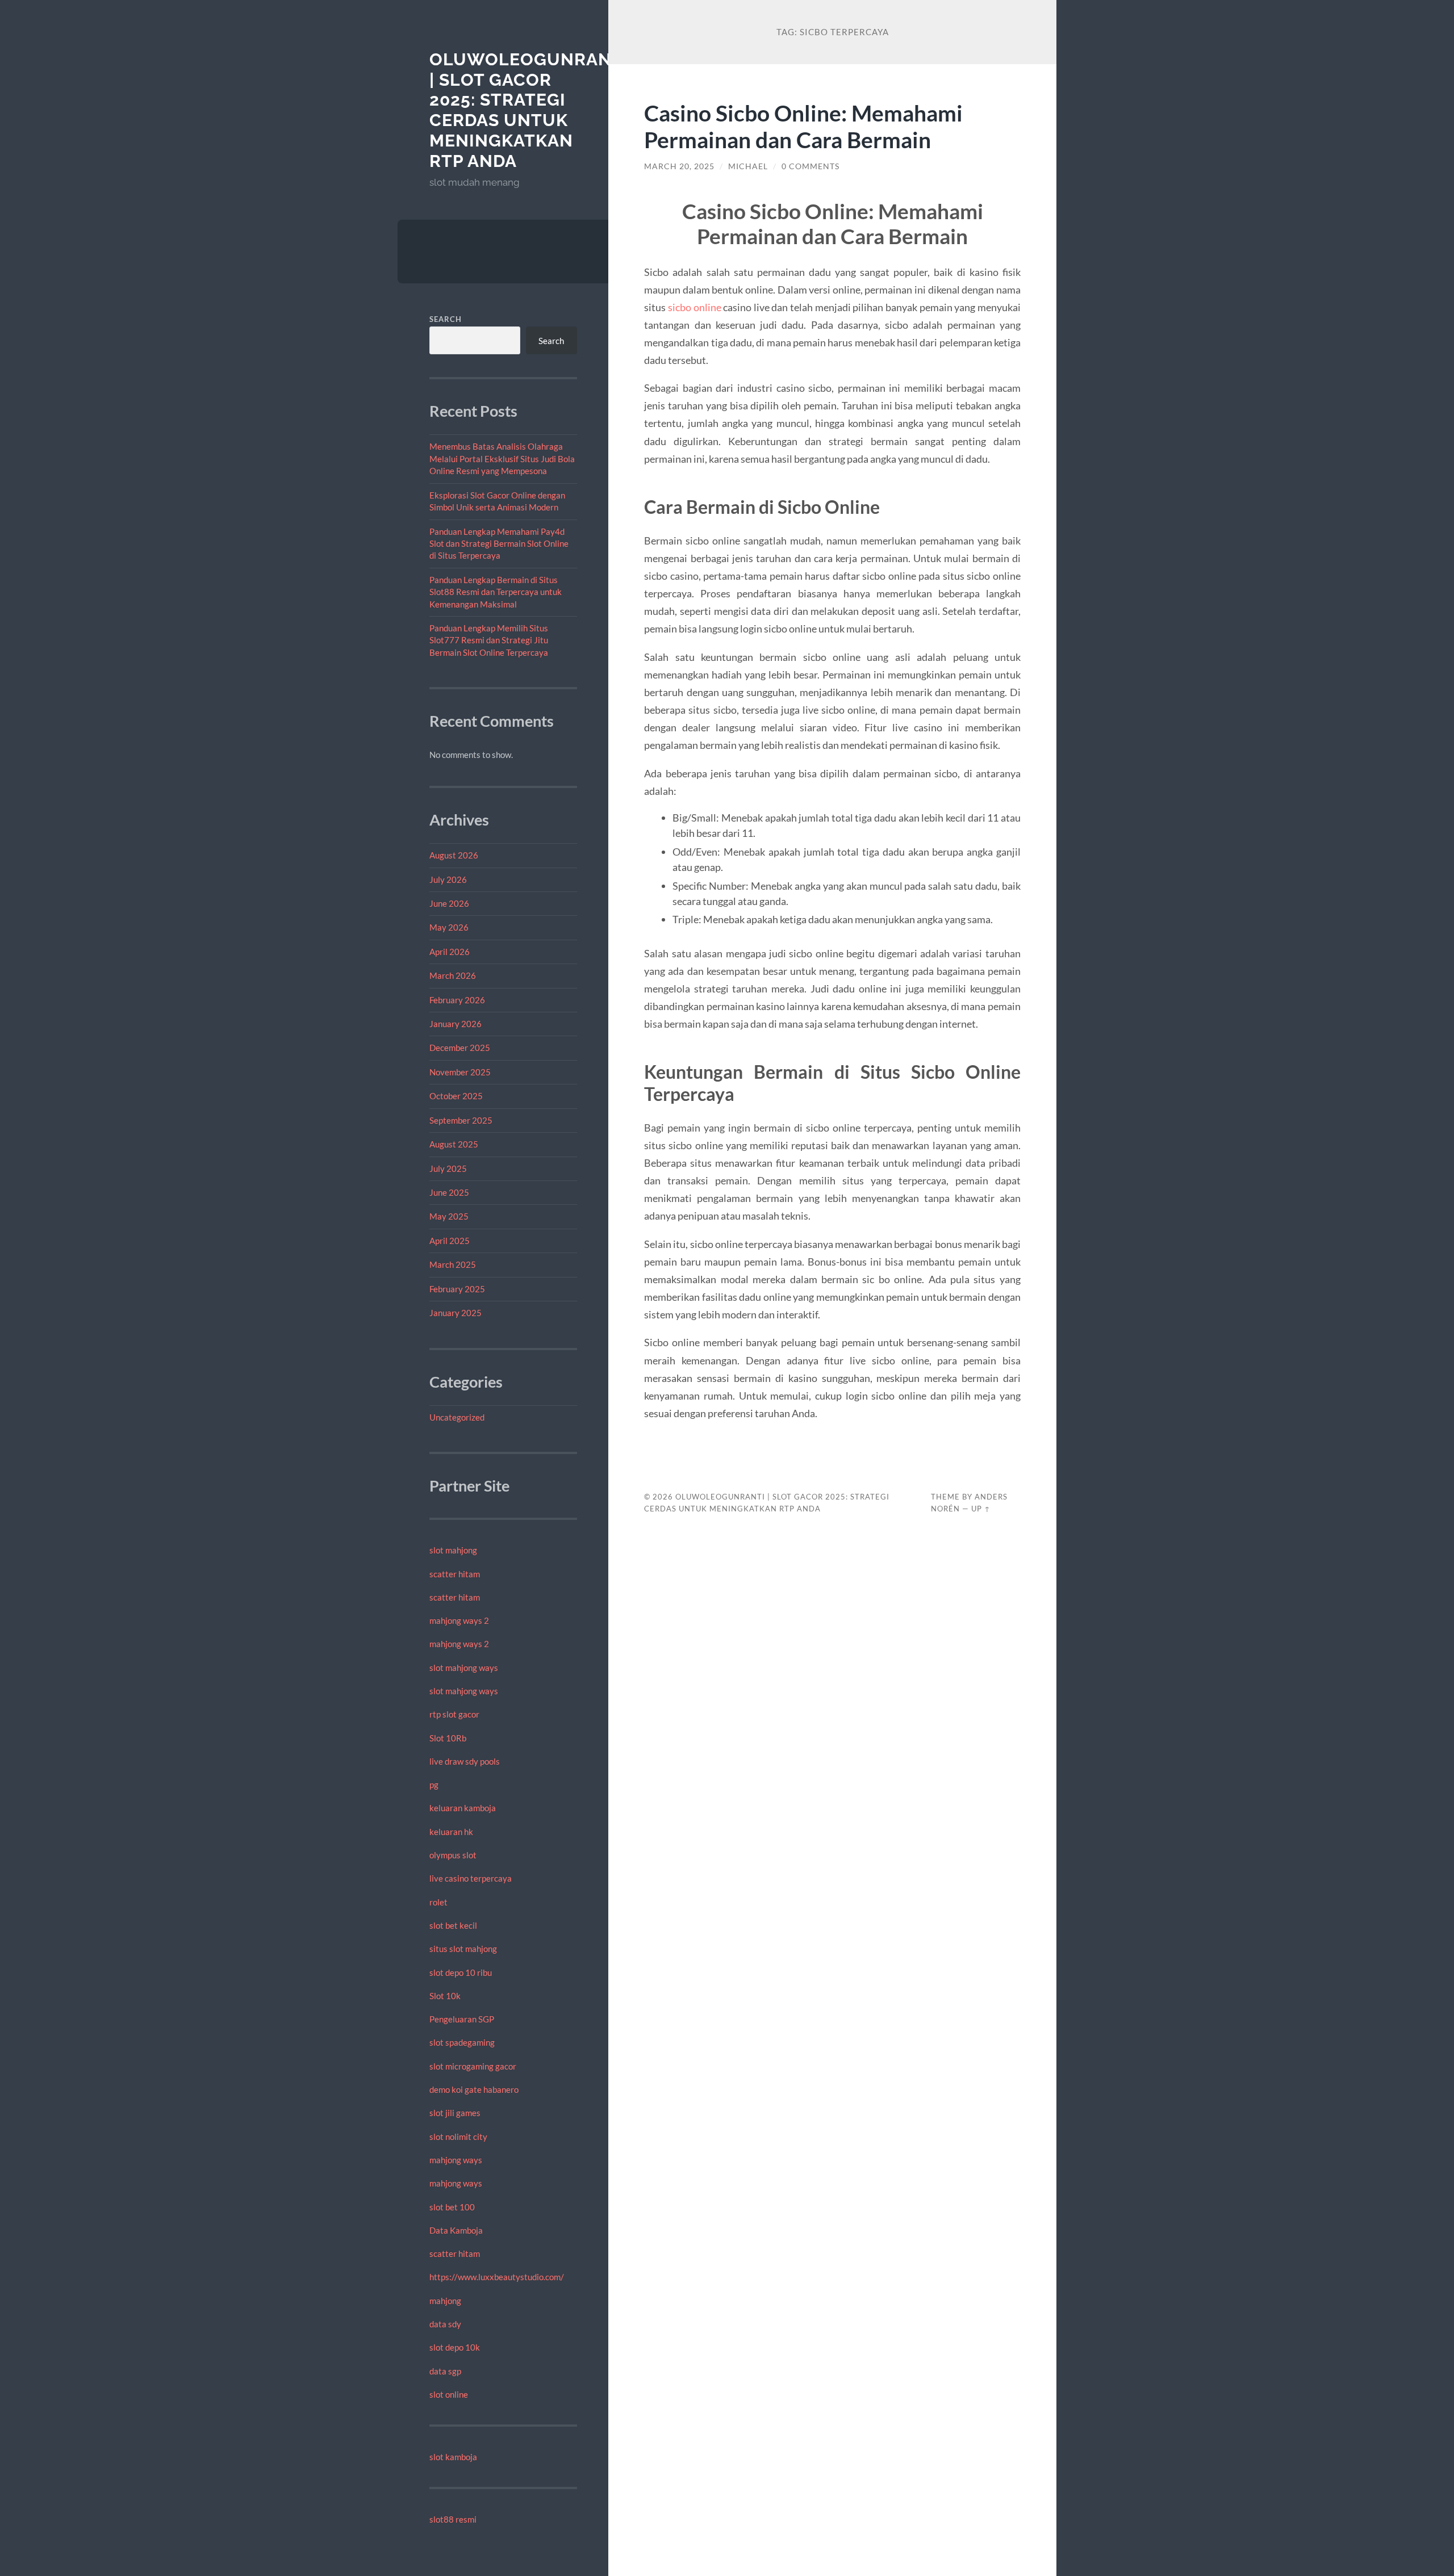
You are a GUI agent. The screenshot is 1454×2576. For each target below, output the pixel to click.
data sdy (445, 2324)
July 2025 (448, 1168)
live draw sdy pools (465, 1761)
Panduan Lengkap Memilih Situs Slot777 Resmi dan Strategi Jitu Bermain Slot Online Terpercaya (489, 640)
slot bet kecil (453, 1925)
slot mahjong (453, 1550)
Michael (748, 166)
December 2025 (460, 1048)
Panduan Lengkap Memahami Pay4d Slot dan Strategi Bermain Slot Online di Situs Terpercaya (499, 544)
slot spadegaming (462, 2042)
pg (434, 1785)
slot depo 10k (455, 2347)
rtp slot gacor (454, 1714)
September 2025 (461, 1120)
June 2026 (449, 903)
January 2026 (456, 1024)
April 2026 (450, 952)
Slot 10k (445, 1996)
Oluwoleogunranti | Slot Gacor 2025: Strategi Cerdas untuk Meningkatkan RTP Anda (529, 110)
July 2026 (448, 879)
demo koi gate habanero (474, 2089)
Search (446, 319)
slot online (449, 2394)
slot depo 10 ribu (461, 1972)
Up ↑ (981, 1509)
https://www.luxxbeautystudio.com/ (497, 2277)
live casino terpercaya (471, 1878)
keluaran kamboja (463, 1808)
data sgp (445, 2371)
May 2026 (449, 927)
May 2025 (449, 1216)
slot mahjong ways (464, 1668)
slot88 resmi (453, 2519)
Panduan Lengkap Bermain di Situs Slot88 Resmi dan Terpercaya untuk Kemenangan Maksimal (496, 592)
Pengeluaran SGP (462, 2019)
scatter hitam (455, 1574)
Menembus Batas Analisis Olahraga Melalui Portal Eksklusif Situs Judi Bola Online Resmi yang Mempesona (502, 458)
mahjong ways (456, 2160)
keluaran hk (451, 1832)
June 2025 (449, 1192)
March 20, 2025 (679, 166)
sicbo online (695, 307)
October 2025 (456, 1096)
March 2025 (453, 1264)
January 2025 (456, 1313)
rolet (438, 1902)
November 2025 (460, 1072)
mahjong (445, 2301)
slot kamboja (453, 2457)
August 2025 (454, 1144)
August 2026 (454, 855)
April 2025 (450, 1241)
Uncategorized (457, 1417)
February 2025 (457, 1289)
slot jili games (455, 2113)
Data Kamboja (456, 2230)
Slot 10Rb (448, 1738)
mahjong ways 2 (459, 1620)
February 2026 (457, 1000)
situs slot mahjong (463, 1949)
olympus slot (453, 1855)
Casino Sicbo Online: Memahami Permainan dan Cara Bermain (803, 126)
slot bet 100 (452, 2207)
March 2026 (453, 975)
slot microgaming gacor (473, 2066)
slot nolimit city (458, 2137)
